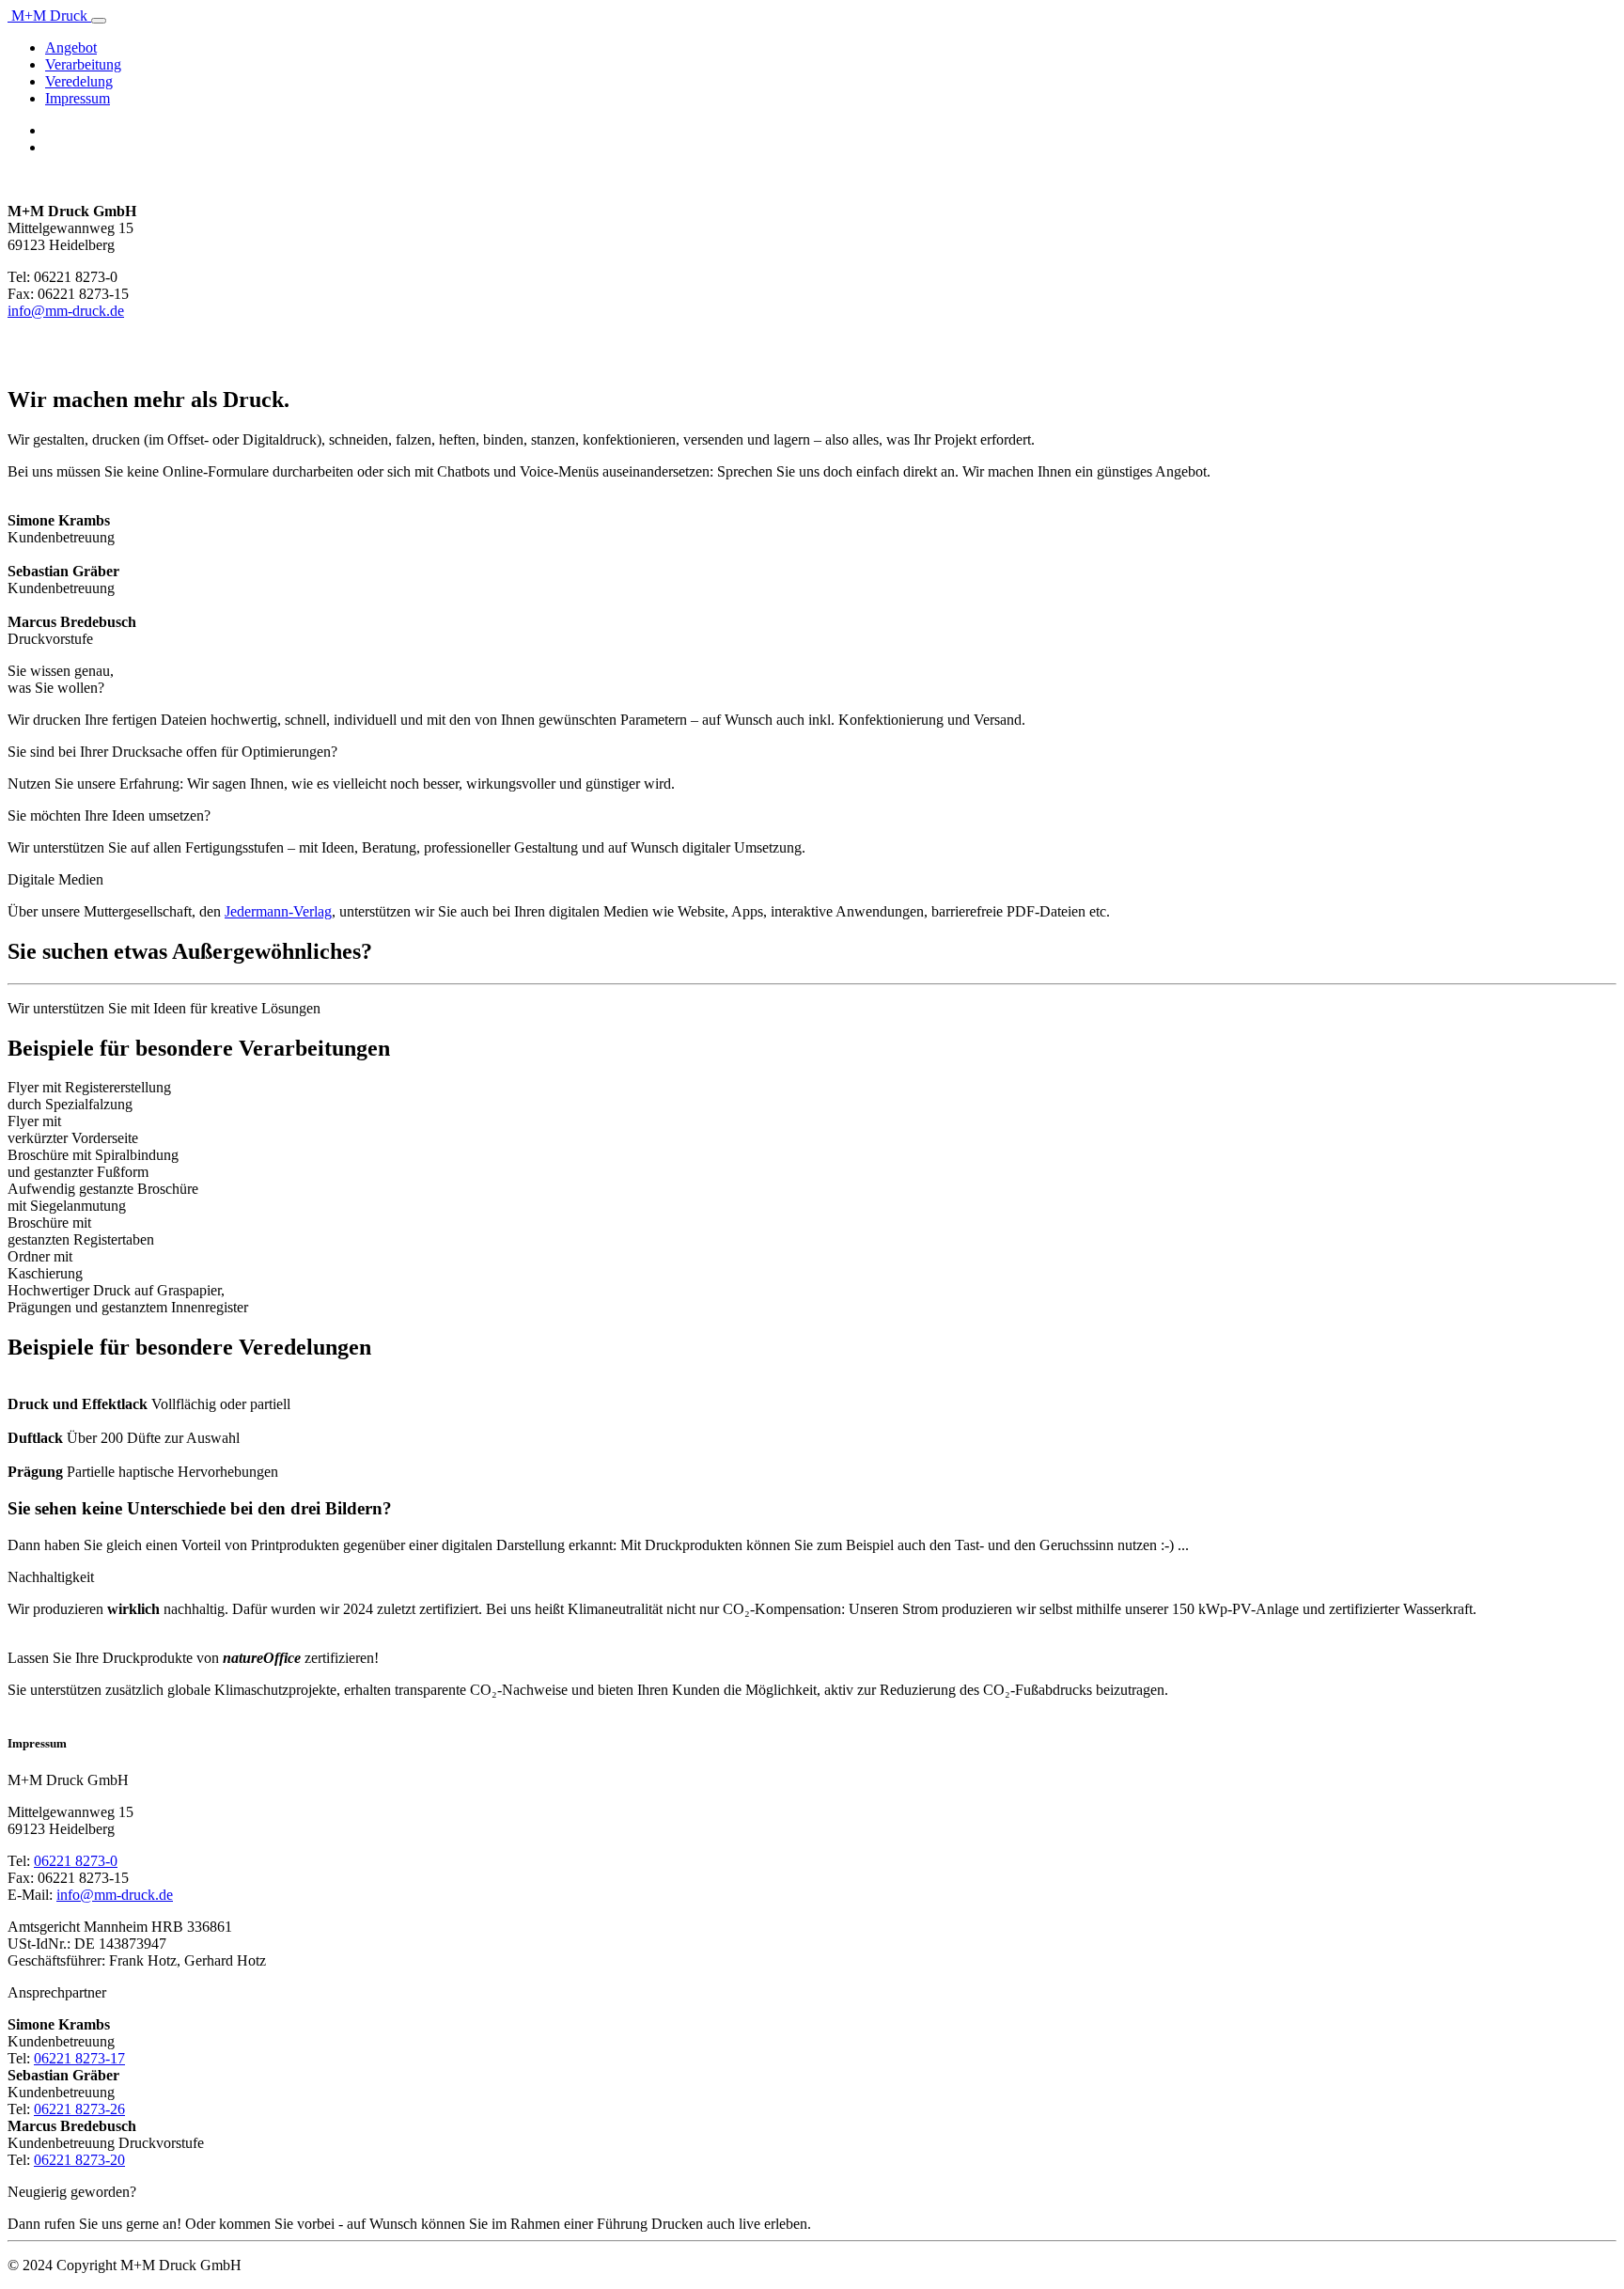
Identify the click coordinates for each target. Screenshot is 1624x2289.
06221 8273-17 (79, 2058)
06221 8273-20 (79, 2160)
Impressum (78, 98)
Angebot (71, 47)
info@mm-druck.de (66, 311)
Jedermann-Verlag (278, 911)
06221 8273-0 (76, 1861)
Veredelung (79, 81)
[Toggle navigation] (99, 21)
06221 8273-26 (79, 2109)
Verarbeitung (83, 64)
